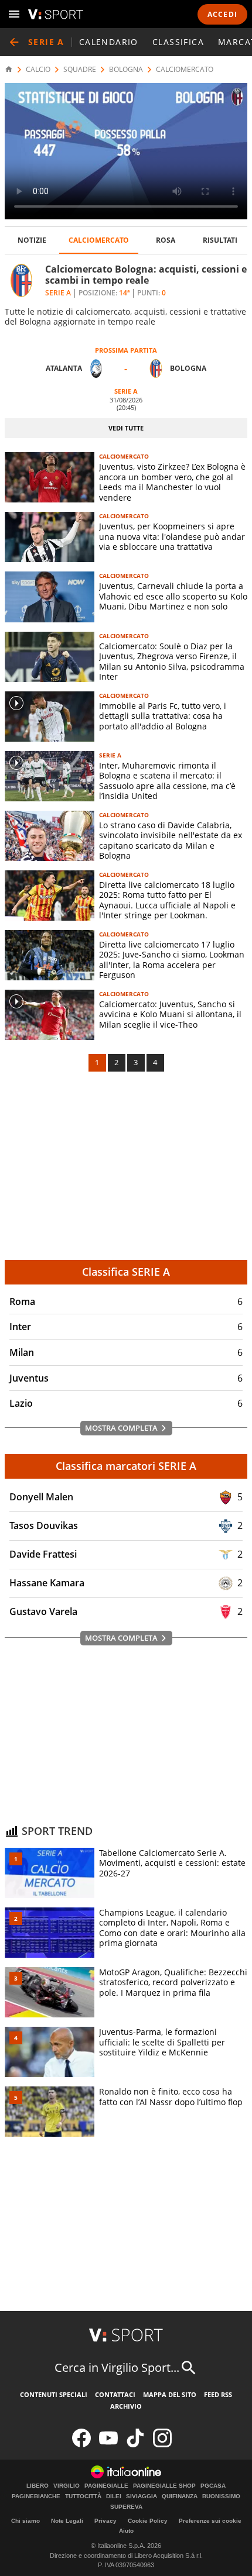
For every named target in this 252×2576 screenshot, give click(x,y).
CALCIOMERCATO (185, 70)
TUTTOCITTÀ (83, 2496)
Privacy (105, 2521)
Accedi (222, 14)
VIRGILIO (67, 2486)
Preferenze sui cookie (210, 2521)
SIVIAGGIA (142, 2496)
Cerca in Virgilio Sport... (117, 2367)
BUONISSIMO (221, 2496)
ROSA (166, 240)
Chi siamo (25, 2521)
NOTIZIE (32, 240)
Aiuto (126, 2531)
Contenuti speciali (54, 2394)
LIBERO (38, 2486)
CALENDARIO (109, 42)
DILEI (114, 2496)
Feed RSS (218, 2394)
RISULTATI (220, 240)
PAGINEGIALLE (106, 2486)
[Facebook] (81, 2445)
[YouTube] (108, 2445)
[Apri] (14, 14)
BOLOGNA (126, 70)
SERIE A (110, 755)
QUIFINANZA (180, 2496)
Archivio (126, 2406)
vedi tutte (126, 428)
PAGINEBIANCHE (36, 2496)
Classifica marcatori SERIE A (126, 1466)
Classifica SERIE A (126, 1272)
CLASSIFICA (178, 42)
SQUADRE (80, 70)
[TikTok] (135, 2445)
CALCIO (38, 70)
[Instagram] (162, 2445)
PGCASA (213, 2486)
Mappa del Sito (170, 2394)
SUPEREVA (126, 2507)
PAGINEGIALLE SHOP (164, 2486)
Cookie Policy (148, 2521)
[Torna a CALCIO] (14, 42)
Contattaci (115, 2394)
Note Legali (67, 2521)
